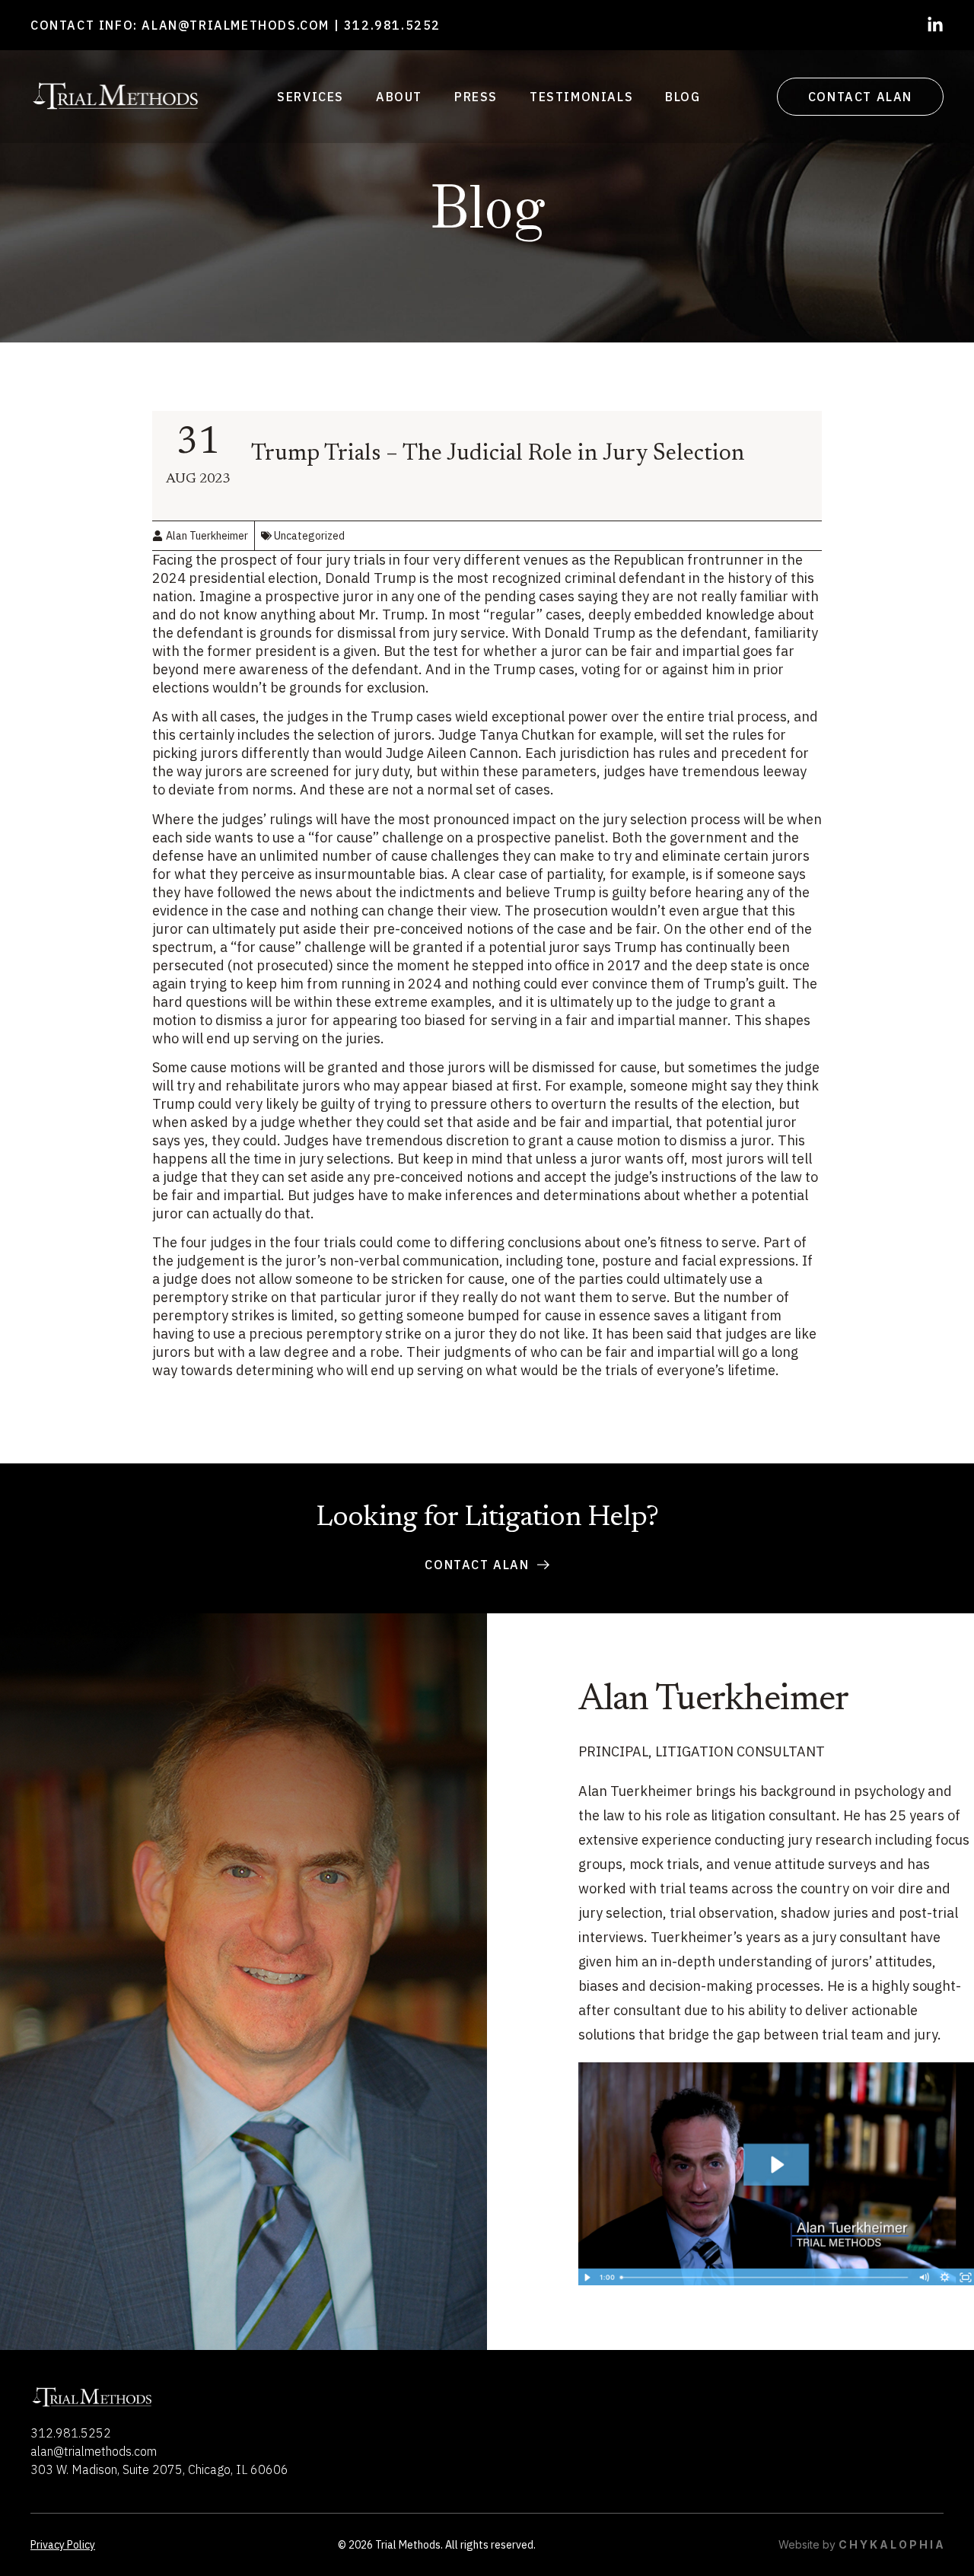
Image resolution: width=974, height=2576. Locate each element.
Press (476, 97)
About (399, 97)
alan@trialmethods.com (236, 25)
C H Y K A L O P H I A (891, 2544)
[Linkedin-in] (935, 25)
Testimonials (581, 97)
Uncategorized (309, 536)
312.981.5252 (392, 25)
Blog (683, 97)
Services (310, 97)
